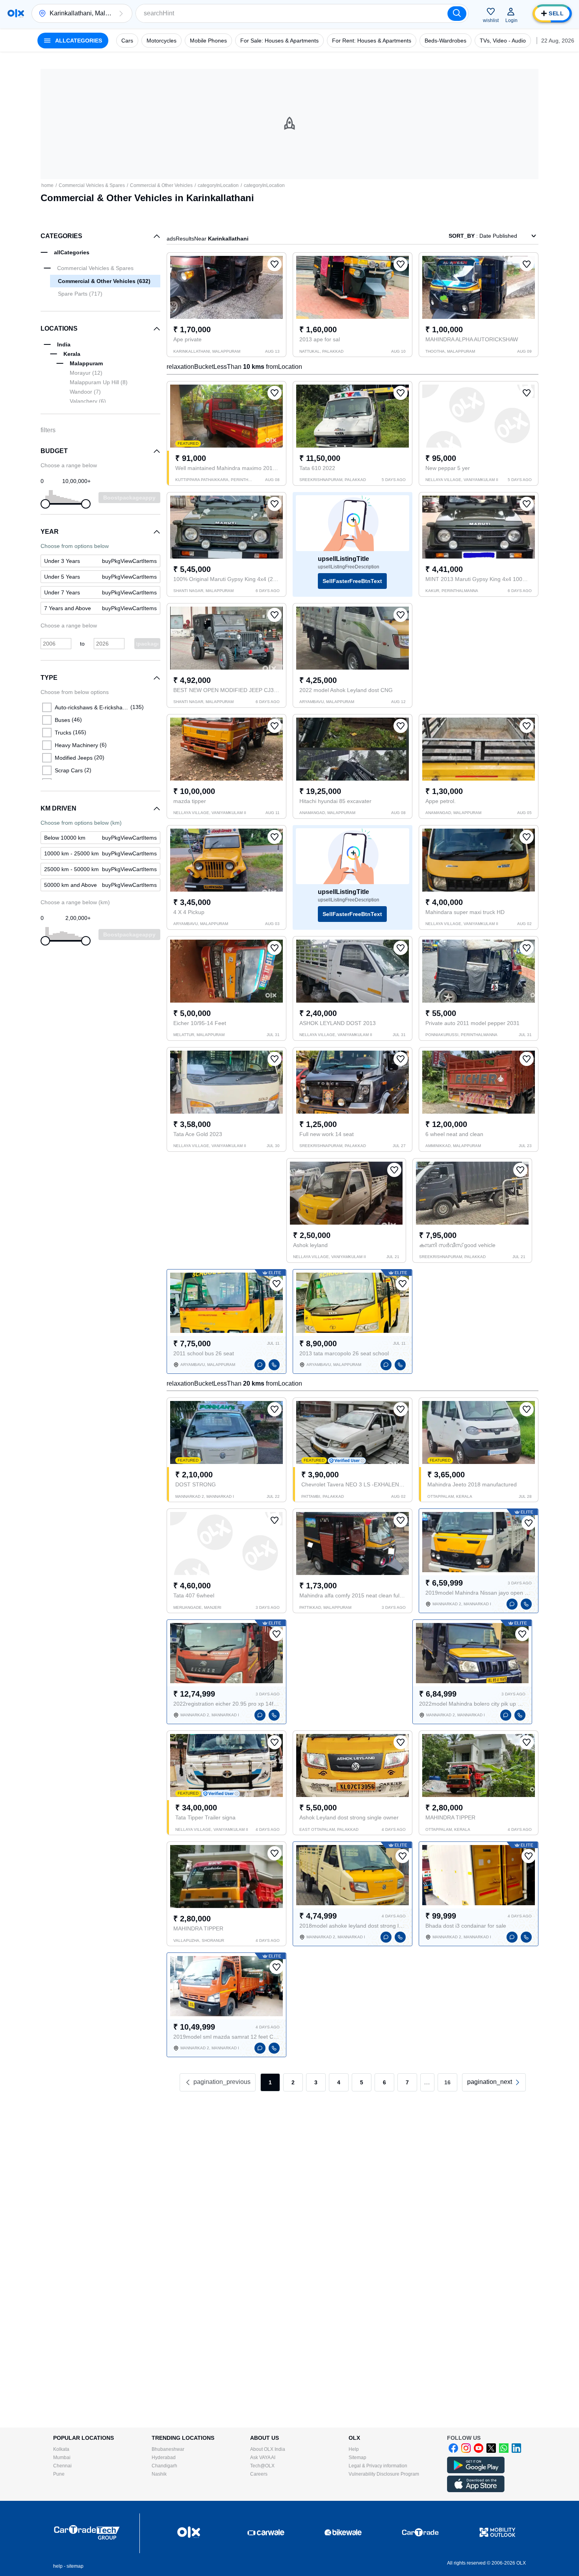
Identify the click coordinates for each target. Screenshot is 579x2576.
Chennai (62, 2466)
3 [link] (316, 2082)
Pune (59, 2474)
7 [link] (407, 2082)
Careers (259, 2474)
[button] (121, 13)
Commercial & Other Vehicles (161, 185)
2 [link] (293, 2082)
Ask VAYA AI (263, 2458)
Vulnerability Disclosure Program (384, 2474)
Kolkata (61, 2449)
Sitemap (357, 2458)
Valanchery (88, 401)
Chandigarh (164, 2466)
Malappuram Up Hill (99, 382)
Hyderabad (164, 2458)
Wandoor (85, 392)
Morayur (86, 373)
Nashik (159, 2474)
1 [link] (270, 2082)
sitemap (75, 2566)
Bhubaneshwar (168, 2449)
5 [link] (362, 2082)
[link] (494, 2082)
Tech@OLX (262, 2466)
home (47, 185)
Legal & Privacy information (378, 2466)
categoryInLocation (218, 185)
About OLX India (268, 2449)
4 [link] (339, 2082)
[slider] (45, 504)
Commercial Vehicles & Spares (92, 185)
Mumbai (62, 2458)
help (58, 2566)
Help (354, 2449)
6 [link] (384, 2082)
